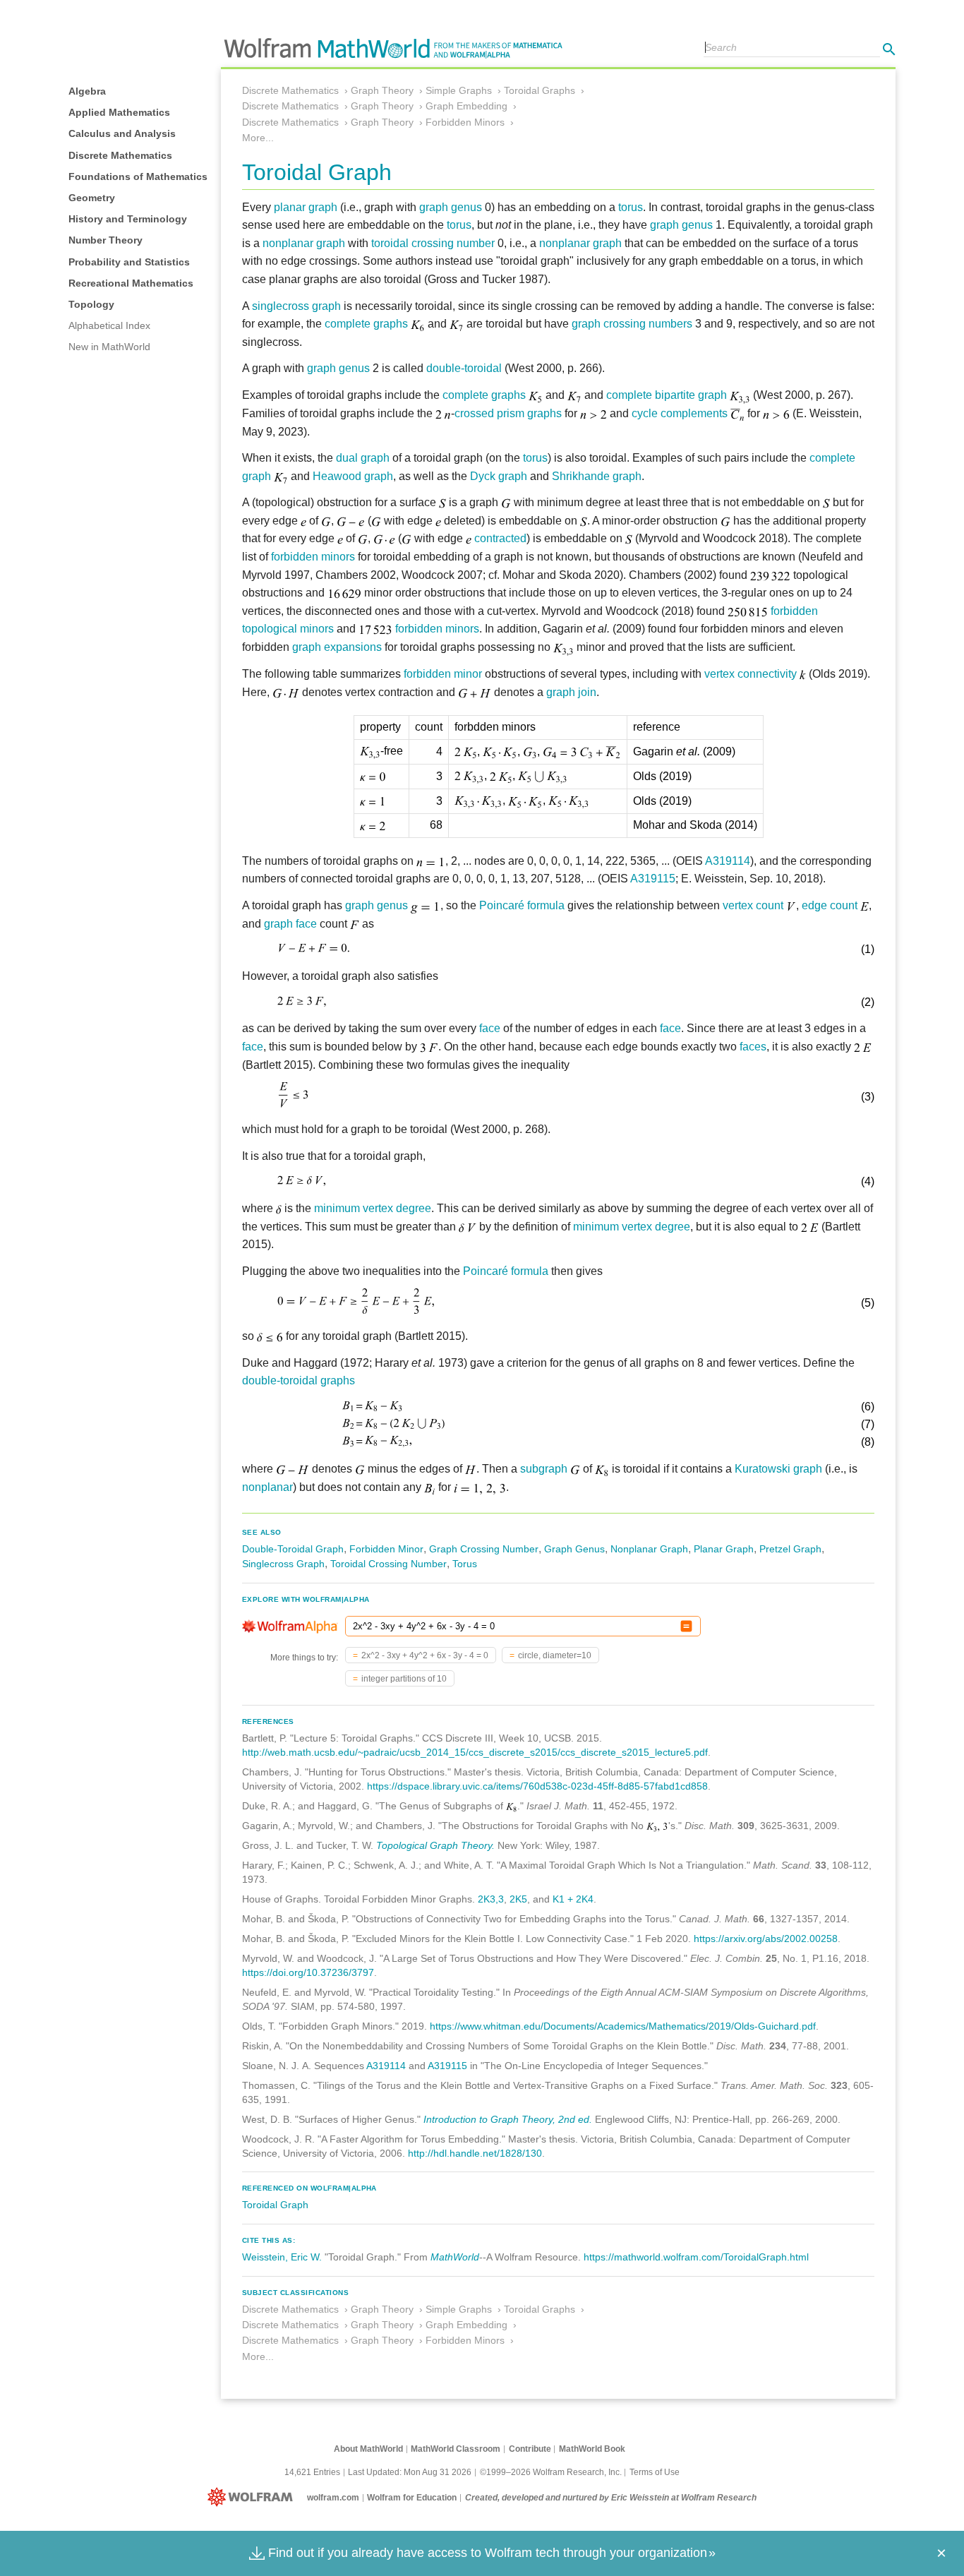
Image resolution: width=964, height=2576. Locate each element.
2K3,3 (491, 1899)
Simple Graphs (459, 90)
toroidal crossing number (433, 243)
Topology (91, 304)
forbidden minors (313, 557)
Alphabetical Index (109, 325)
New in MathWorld (109, 347)
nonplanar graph (304, 243)
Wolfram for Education (412, 2498)
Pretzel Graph (790, 1549)
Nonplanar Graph (649, 1549)
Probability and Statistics (129, 262)
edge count (830, 905)
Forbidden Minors (465, 122)
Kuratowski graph (778, 1469)
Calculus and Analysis (122, 133)
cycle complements (680, 413)
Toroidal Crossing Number (388, 1564)
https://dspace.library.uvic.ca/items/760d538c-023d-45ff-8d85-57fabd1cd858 (537, 1786)
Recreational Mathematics (131, 283)
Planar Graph (724, 1549)
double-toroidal (464, 368)
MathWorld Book (592, 2449)
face (490, 1028)
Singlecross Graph (283, 1564)
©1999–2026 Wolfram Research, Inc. (551, 2472)
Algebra (87, 91)
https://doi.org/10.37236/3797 (308, 1972)
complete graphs (366, 324)
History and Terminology (128, 219)
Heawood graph (353, 476)
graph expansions (337, 647)
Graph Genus (574, 1549)
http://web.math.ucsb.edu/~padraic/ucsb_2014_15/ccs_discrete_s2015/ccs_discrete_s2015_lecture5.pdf (475, 1752)
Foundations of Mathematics (138, 176)
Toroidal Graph (275, 2205)
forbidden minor (443, 674)
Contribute (530, 2449)
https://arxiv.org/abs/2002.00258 (766, 1939)
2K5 (518, 1899)
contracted (500, 538)
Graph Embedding (466, 106)
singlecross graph (296, 306)
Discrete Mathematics (120, 155)
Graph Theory (382, 90)
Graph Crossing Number (484, 1549)
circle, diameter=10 (555, 1655)
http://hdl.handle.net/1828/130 (475, 2153)
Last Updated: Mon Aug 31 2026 (410, 2472)
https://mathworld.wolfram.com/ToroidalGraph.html (696, 2257)
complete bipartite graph (667, 395)
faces (753, 1047)
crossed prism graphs (508, 413)
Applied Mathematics (119, 112)
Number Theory (106, 240)
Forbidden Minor (386, 1549)
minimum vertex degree (373, 1208)
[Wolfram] (253, 2498)
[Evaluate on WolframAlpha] (686, 1626)
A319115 (653, 879)
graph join (571, 692)
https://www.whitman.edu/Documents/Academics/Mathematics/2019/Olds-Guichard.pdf (623, 2026)
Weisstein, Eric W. (282, 2257)
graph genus (451, 207)
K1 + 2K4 (573, 1899)
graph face (290, 924)
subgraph (544, 1469)
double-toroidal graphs (299, 1380)
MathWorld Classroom (456, 2449)
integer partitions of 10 (404, 1679)
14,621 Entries (312, 2472)
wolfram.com (333, 2498)
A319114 (728, 861)
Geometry (92, 198)
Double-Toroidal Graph (293, 1549)
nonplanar (267, 1487)
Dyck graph (499, 476)
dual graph (363, 458)
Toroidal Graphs (540, 90)
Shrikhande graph (597, 476)
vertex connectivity (751, 674)
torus (631, 207)
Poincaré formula (522, 905)
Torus (465, 1564)
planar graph (306, 207)
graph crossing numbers (632, 324)
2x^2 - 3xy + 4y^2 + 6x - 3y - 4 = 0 (425, 1655)
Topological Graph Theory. (435, 1845)
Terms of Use (655, 2472)
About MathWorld (368, 2449)
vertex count (753, 905)
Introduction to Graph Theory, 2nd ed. (508, 2119)
